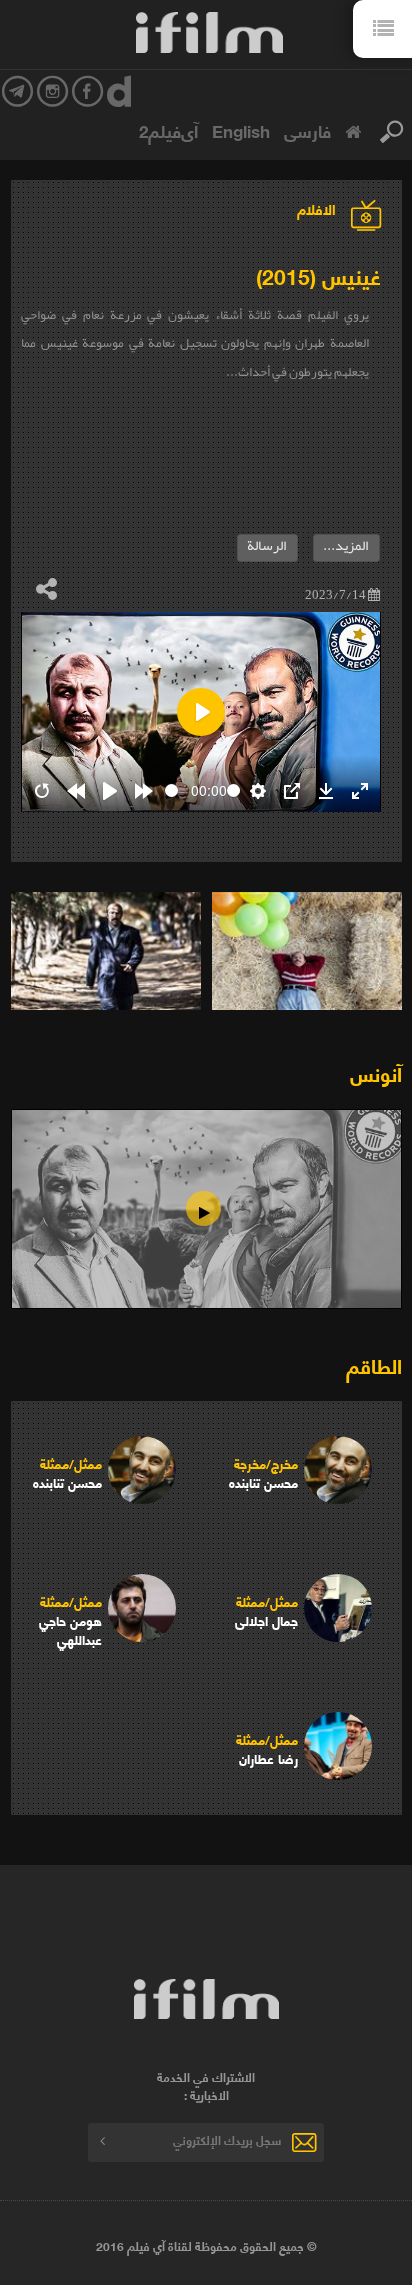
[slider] (175, 790)
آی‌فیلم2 (168, 130)
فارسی (307, 130)
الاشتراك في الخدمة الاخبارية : (206, 2086)
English (241, 130)
